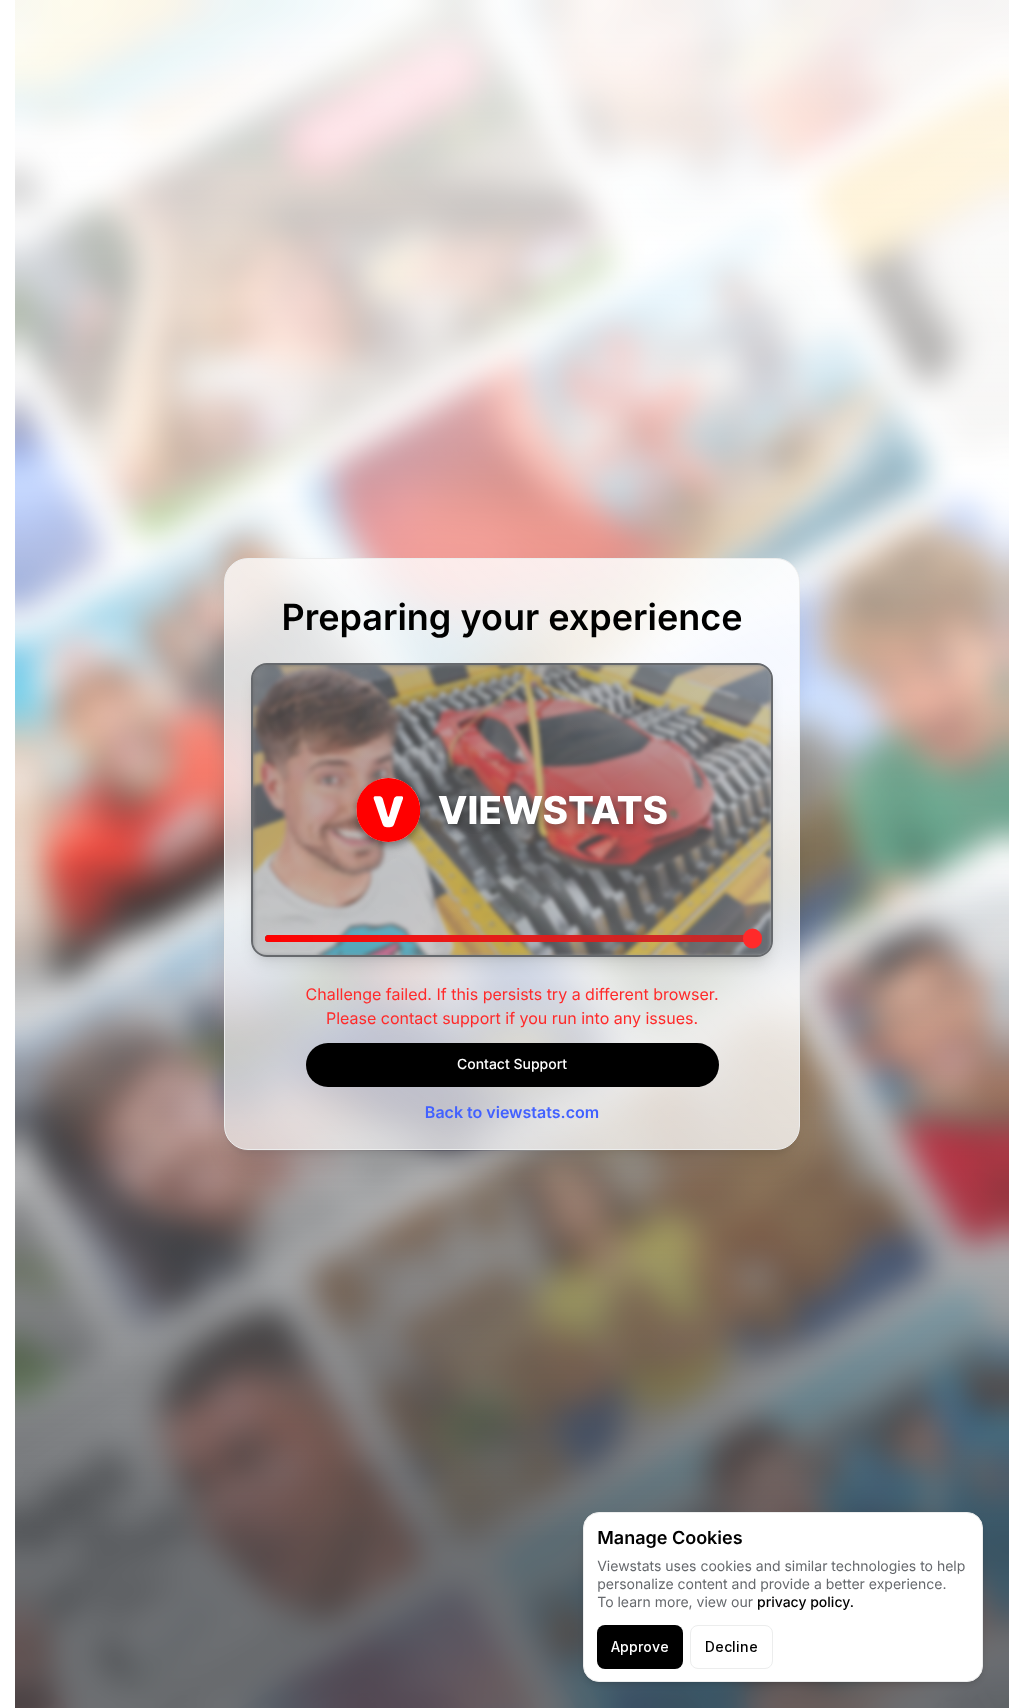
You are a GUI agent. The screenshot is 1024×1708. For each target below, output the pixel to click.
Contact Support (512, 1064)
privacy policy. (805, 1602)
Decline (731, 1646)
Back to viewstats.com (512, 1112)
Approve (640, 1646)
